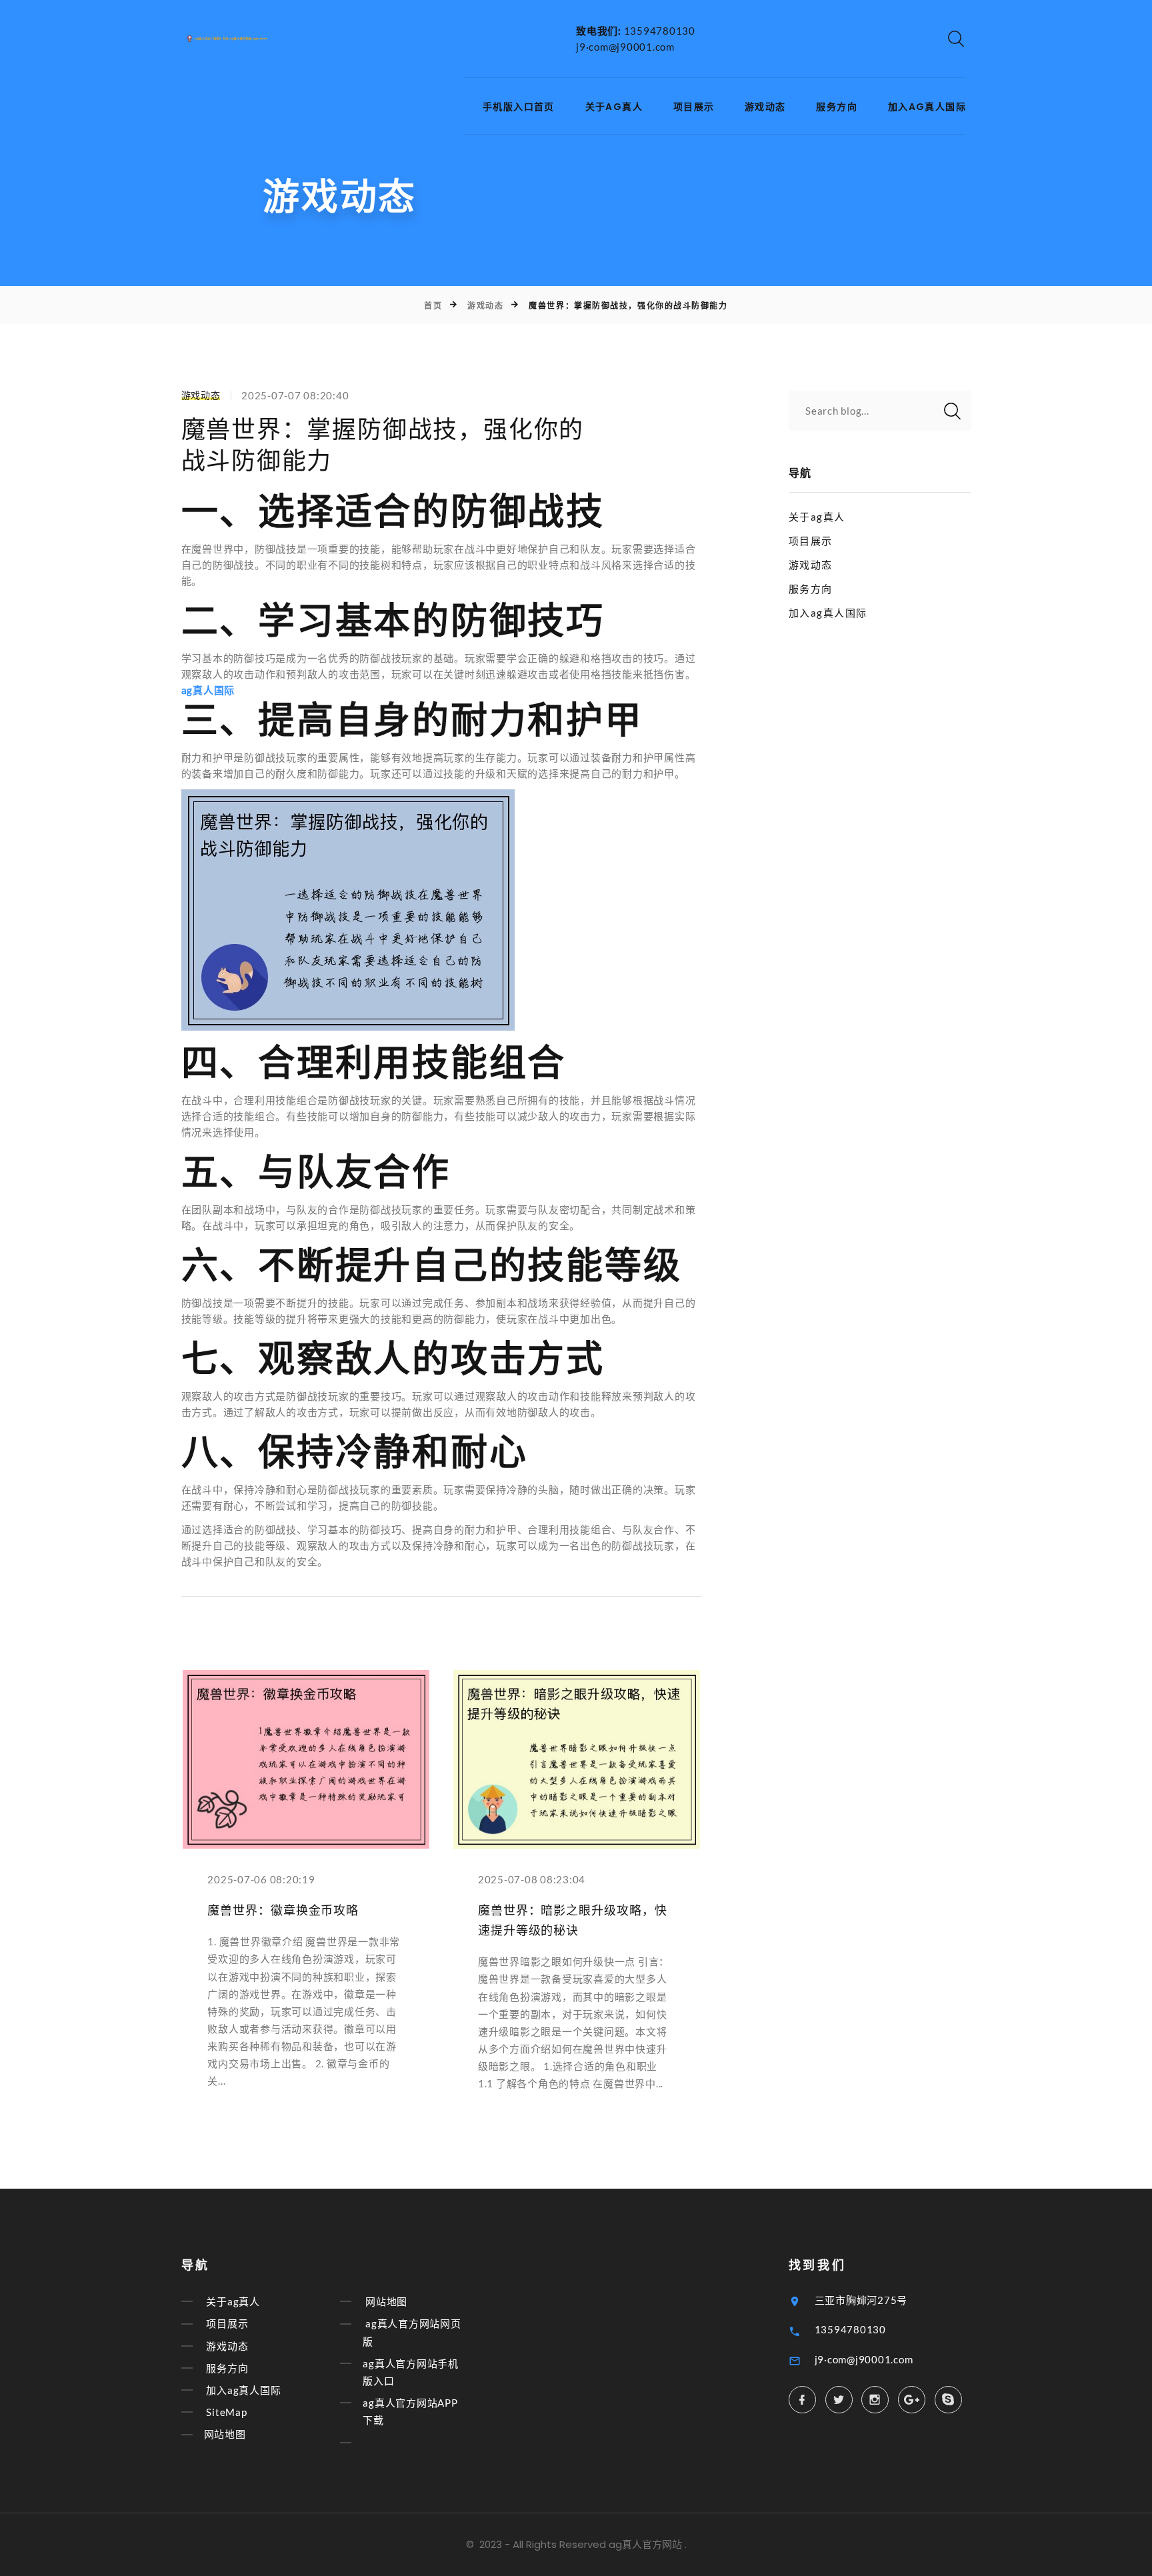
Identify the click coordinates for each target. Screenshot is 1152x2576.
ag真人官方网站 (645, 2544)
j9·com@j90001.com (625, 47)
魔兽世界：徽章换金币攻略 (283, 1910)
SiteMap (226, 2412)
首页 (433, 306)
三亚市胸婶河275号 (861, 2300)
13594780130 (660, 31)
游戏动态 (765, 107)
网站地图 (225, 2435)
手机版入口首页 (519, 107)
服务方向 (837, 107)
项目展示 (694, 107)
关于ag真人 (614, 107)
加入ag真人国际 (927, 107)
